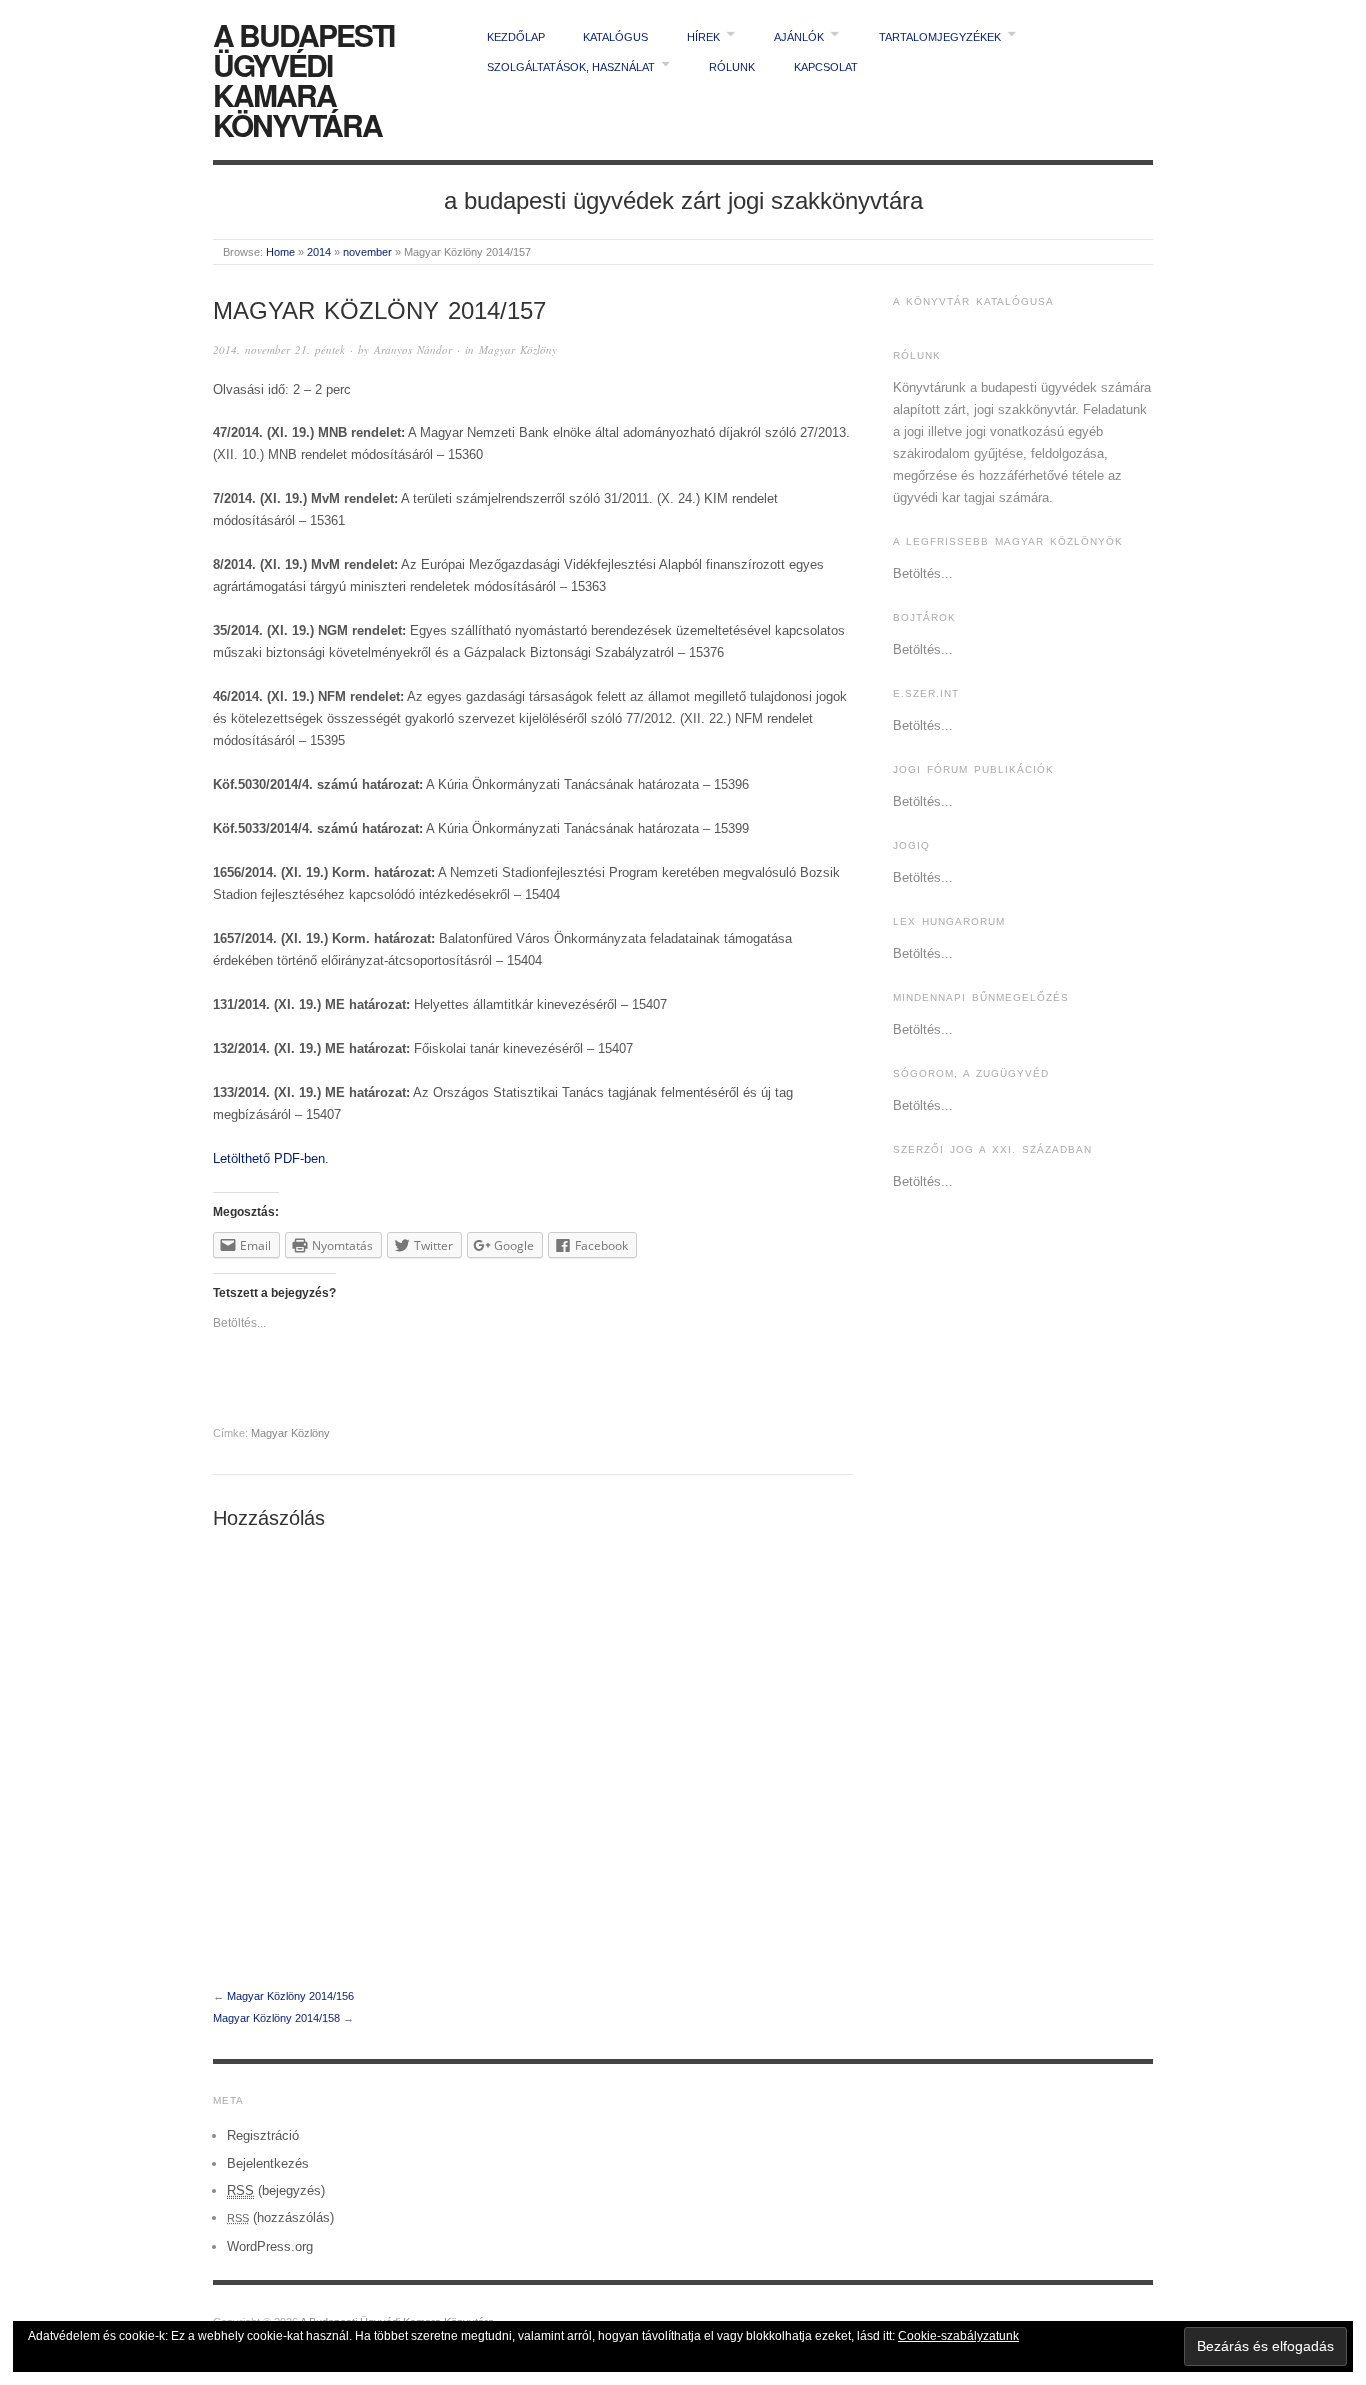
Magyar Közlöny (518, 349)
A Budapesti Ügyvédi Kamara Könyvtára (303, 79)
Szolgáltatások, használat (571, 67)
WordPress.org (270, 2246)
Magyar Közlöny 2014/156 (290, 1996)
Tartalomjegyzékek (940, 37)
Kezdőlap (516, 37)
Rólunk (732, 67)
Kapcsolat (826, 67)
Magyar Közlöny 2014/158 (276, 2018)
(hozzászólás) (280, 2217)
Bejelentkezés (268, 2163)
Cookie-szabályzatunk (958, 2336)
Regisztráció (263, 2135)
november (367, 252)
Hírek (703, 37)
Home (280, 252)
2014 (319, 252)
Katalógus (615, 37)
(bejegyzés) (276, 2190)
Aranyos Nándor (413, 349)
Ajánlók (799, 37)
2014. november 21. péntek (279, 349)
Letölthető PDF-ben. (271, 1158)
